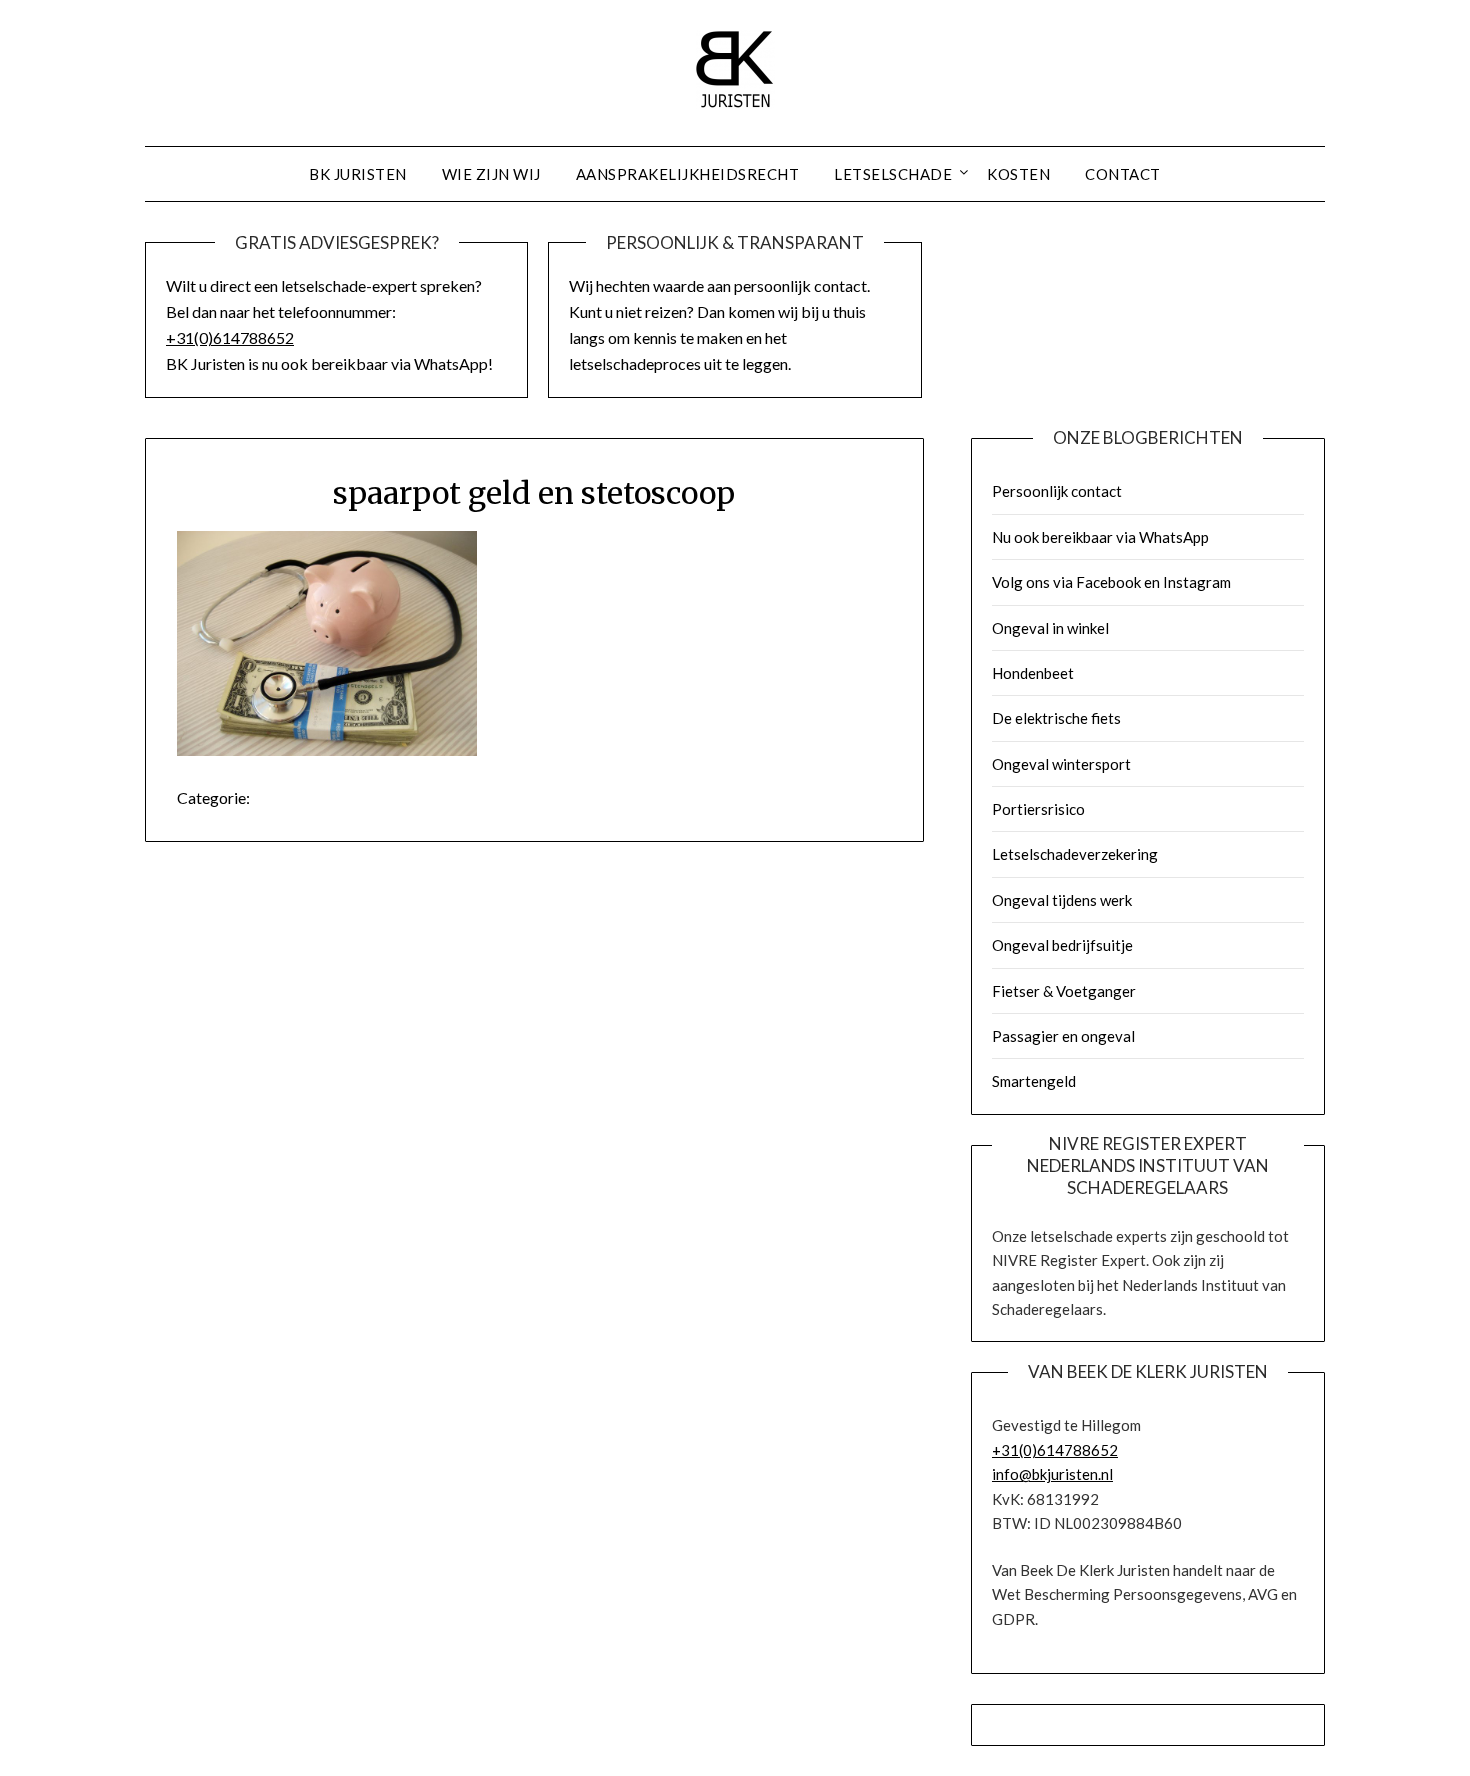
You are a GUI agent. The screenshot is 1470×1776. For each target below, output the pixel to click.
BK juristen (358, 174)
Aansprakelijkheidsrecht (688, 174)
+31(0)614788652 (230, 337)
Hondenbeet (1033, 673)
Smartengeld (1034, 1081)
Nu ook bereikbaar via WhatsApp (1100, 537)
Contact (1123, 174)
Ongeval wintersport (1061, 764)
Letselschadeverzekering (1075, 854)
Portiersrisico (1038, 809)
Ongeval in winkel (1050, 628)
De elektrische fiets (1056, 718)
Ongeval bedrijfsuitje (1062, 945)
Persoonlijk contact (1057, 491)
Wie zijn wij (491, 174)
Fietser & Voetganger (1064, 991)
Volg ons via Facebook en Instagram (1111, 582)
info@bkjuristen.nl (1052, 1474)
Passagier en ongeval (1063, 1036)
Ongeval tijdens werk (1062, 900)
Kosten (1018, 174)
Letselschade (893, 174)
